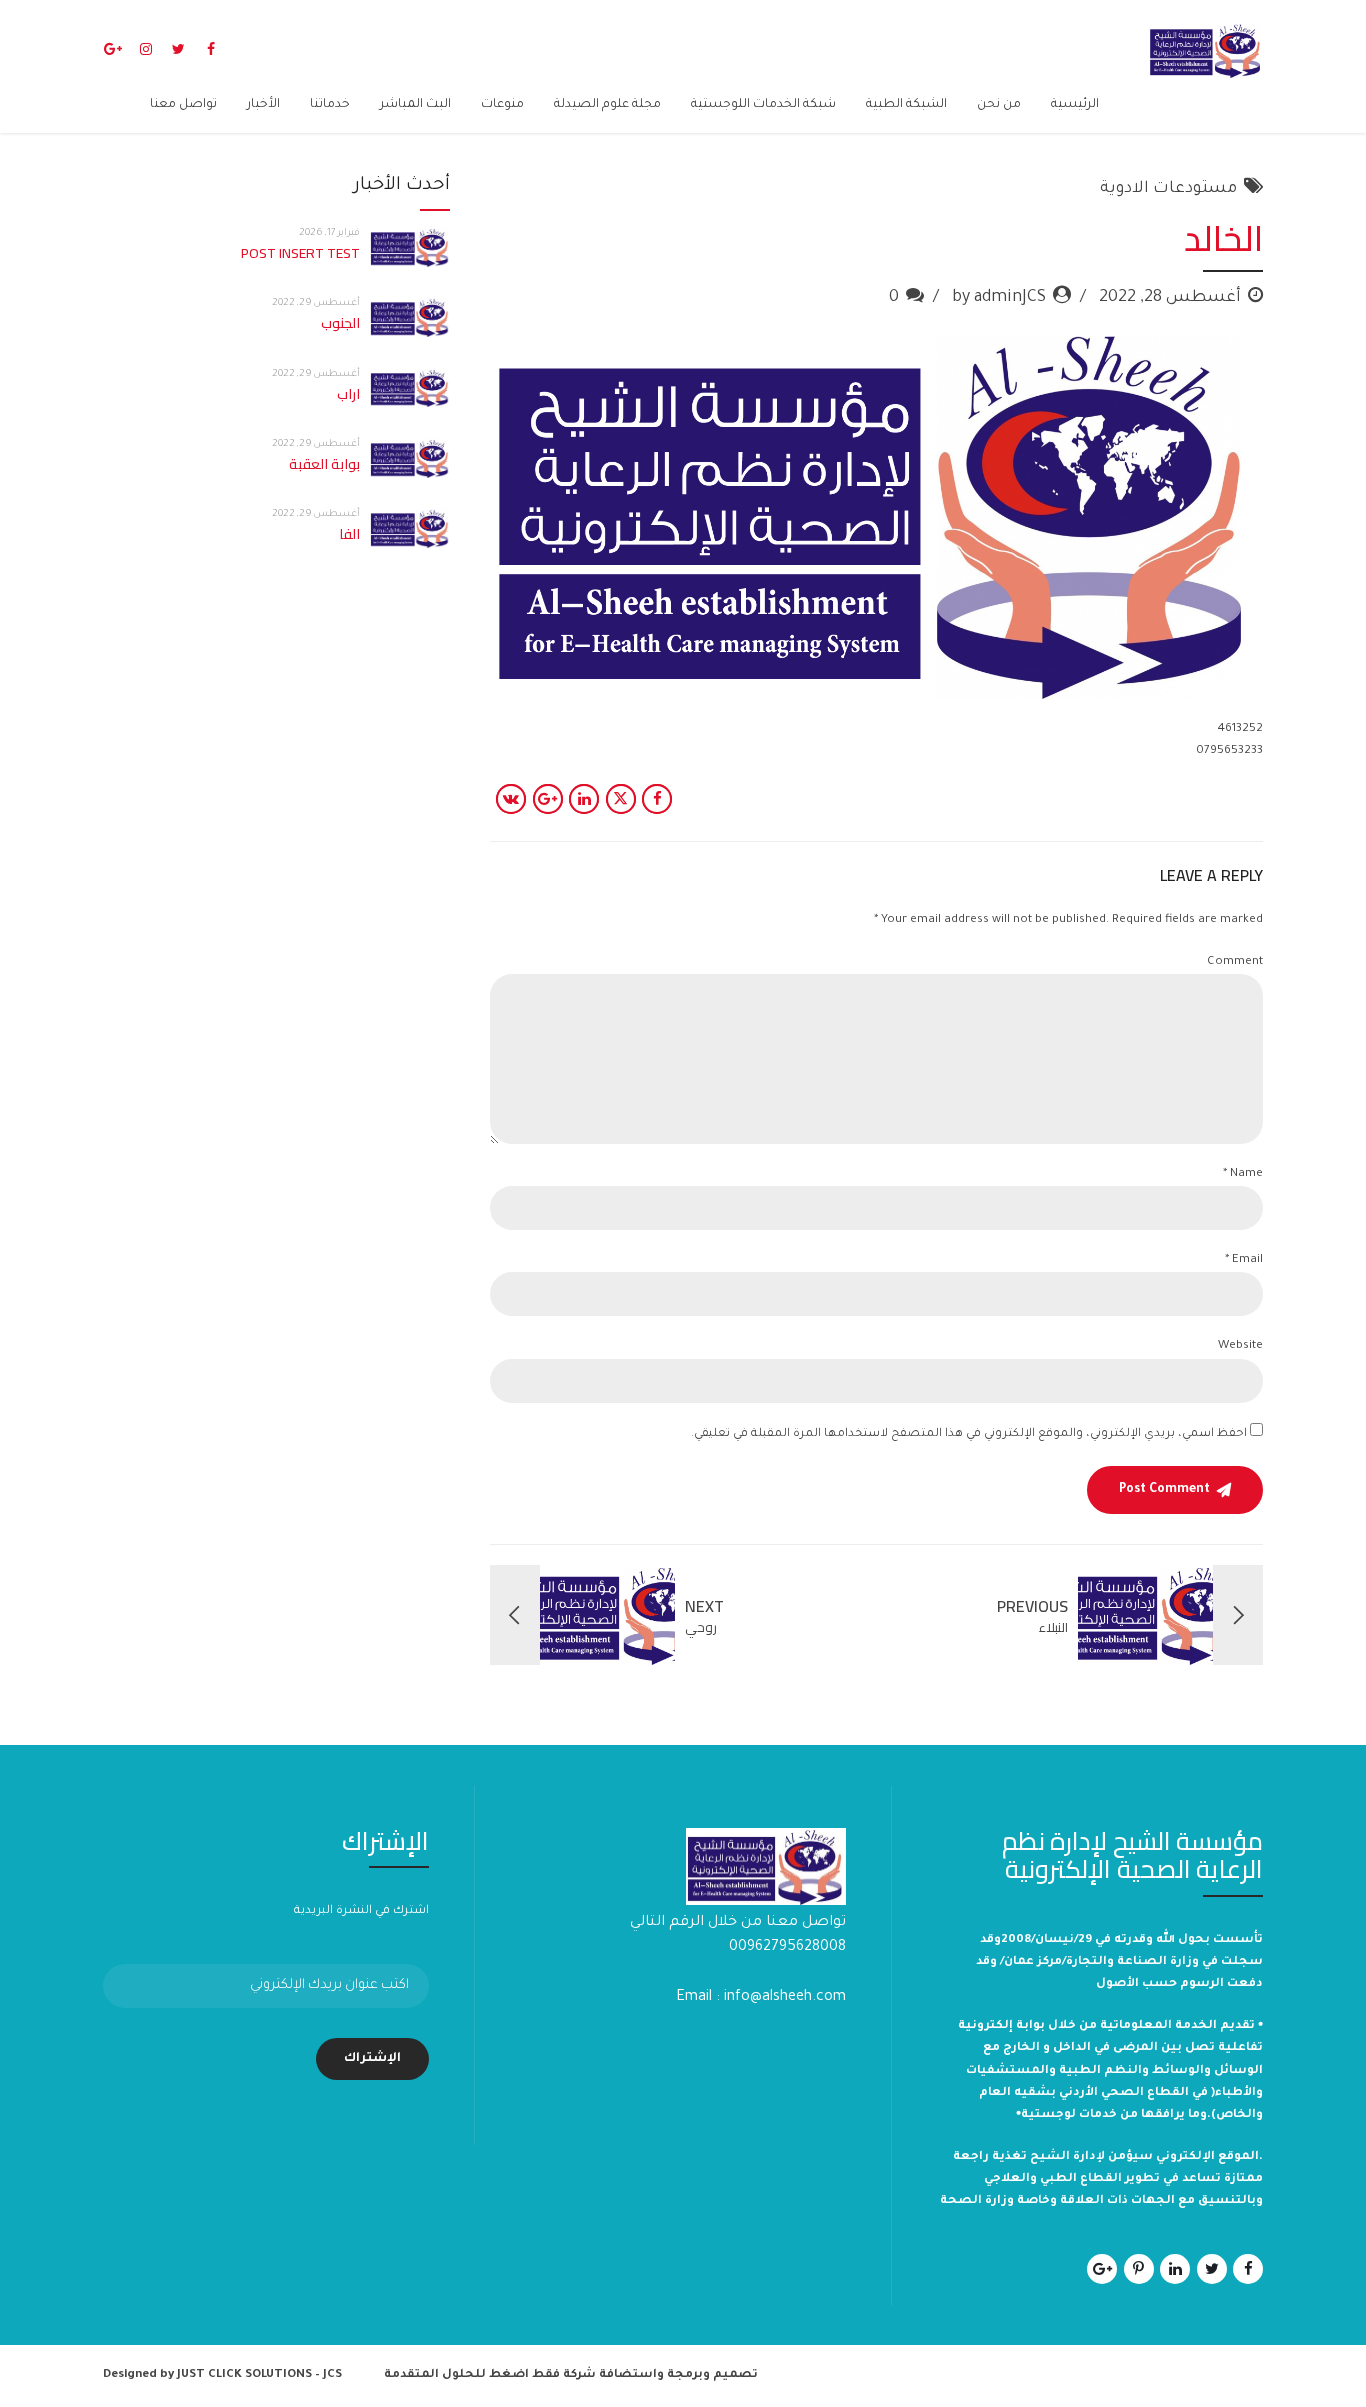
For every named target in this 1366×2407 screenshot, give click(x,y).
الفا (349, 534)
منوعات (502, 105)
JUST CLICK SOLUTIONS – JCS (259, 2375)
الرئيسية (1075, 105)
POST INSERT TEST (300, 253)
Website (1240, 1346)
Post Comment (1164, 1490)
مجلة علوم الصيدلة (607, 105)
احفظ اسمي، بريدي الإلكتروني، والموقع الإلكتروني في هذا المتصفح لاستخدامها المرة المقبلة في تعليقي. (969, 1434)
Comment (1235, 962)
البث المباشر (415, 105)
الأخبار (263, 105)
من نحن (999, 105)
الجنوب (340, 323)
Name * (1243, 1174)
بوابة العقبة (324, 464)
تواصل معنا (183, 105)
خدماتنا (330, 105)
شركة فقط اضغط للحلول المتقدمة (490, 2375)
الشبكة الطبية (906, 105)
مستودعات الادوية (1168, 189)
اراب (348, 394)
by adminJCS (999, 298)
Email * (1244, 1260)
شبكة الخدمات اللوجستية (763, 105)
